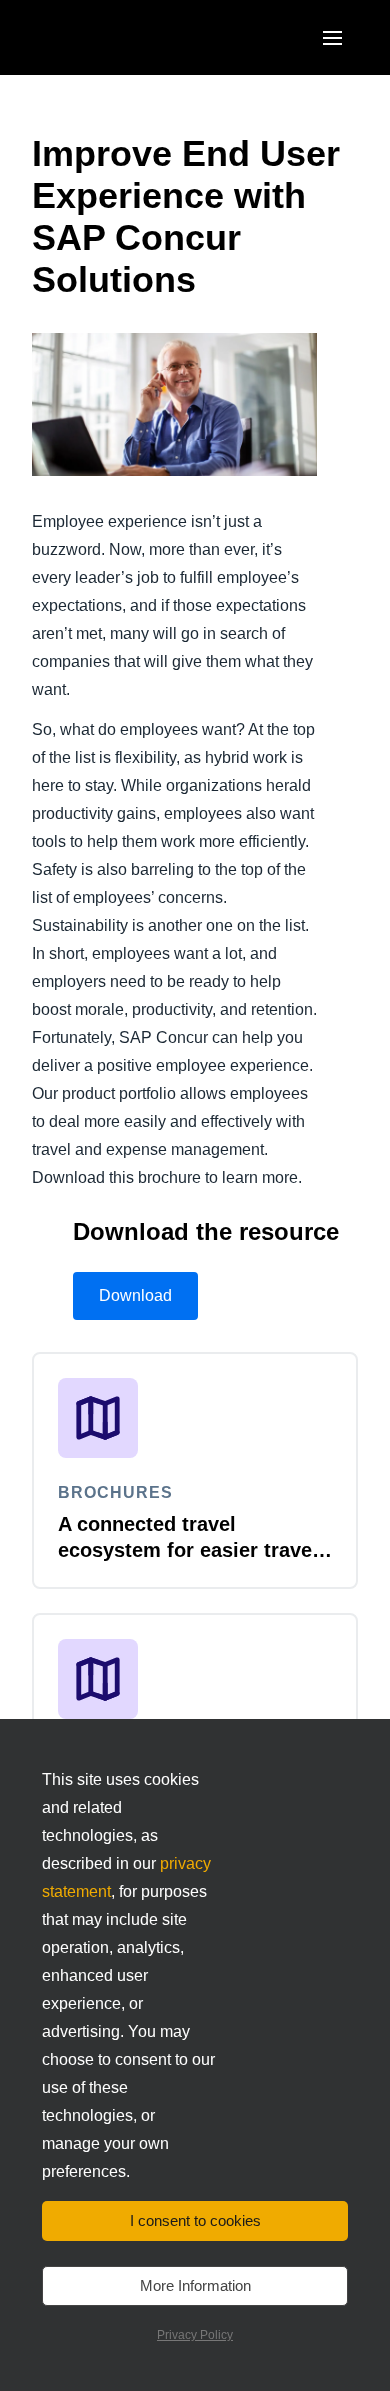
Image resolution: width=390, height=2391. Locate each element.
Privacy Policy (195, 2335)
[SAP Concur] (124, 37)
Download (135, 1295)
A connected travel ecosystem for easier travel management (188, 1550)
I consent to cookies (195, 2220)
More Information (195, 2285)
